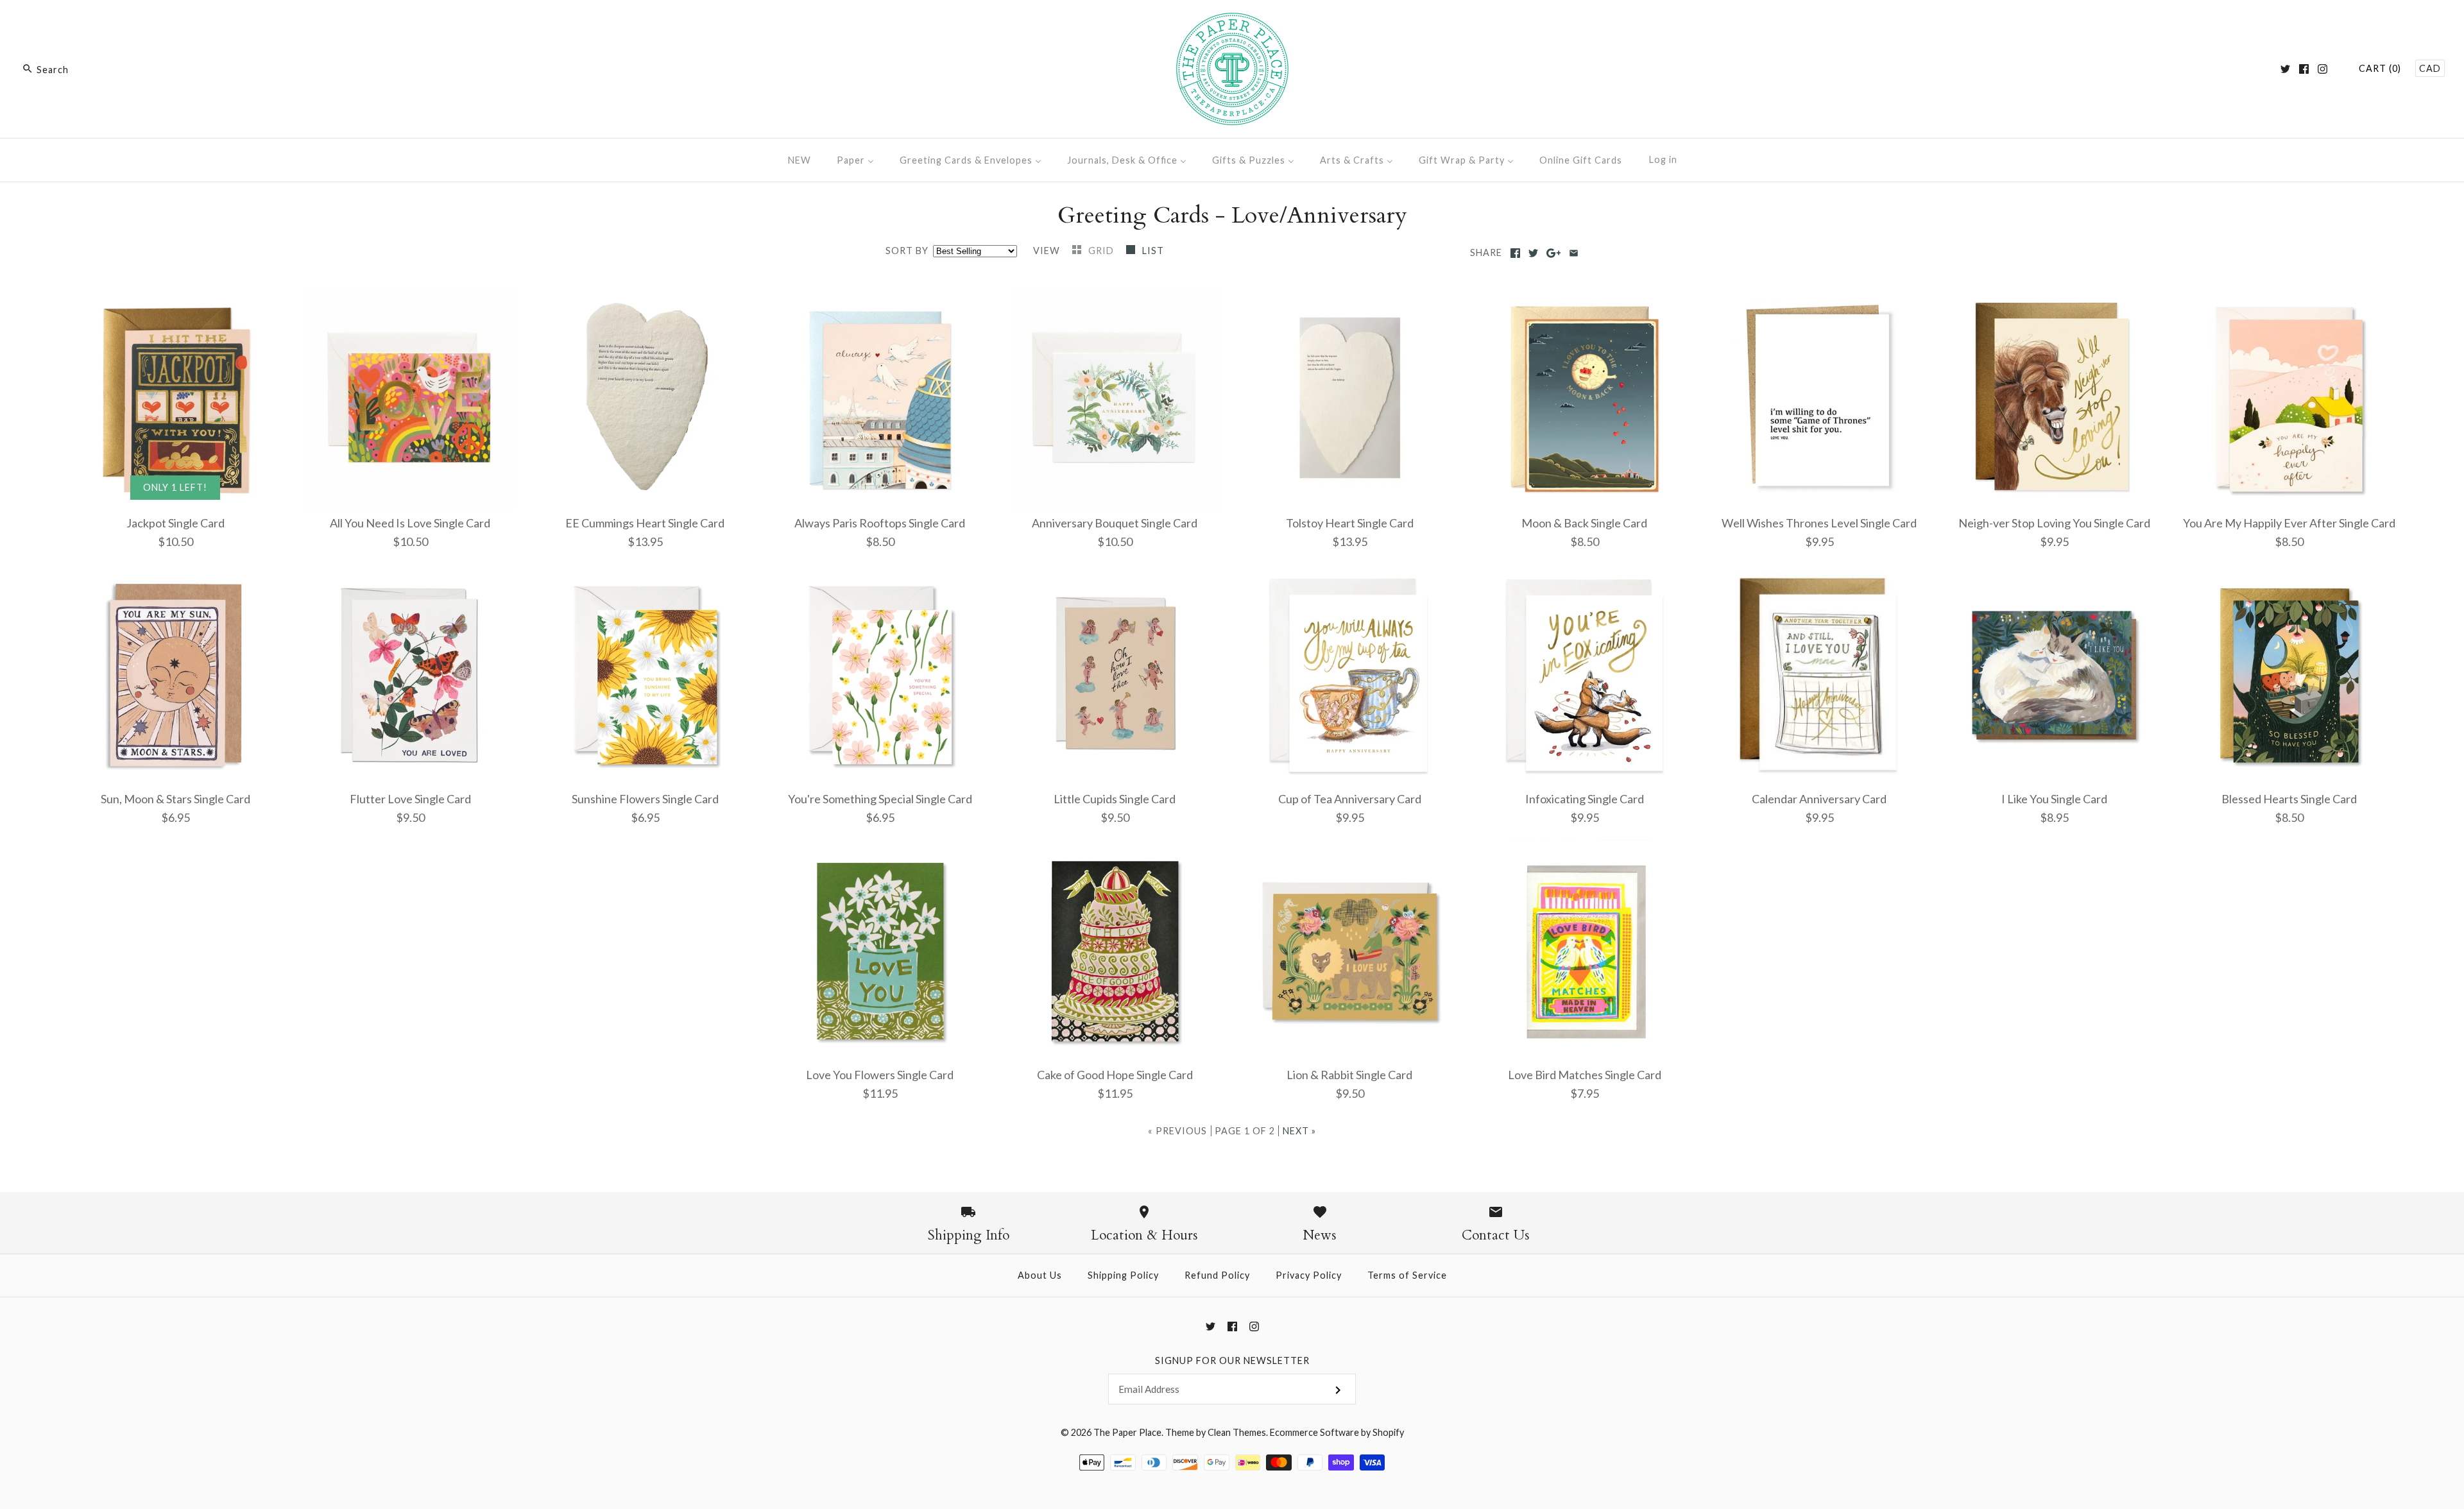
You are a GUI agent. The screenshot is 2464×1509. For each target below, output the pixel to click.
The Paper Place (1127, 1432)
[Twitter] (2285, 69)
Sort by (907, 251)
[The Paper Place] (1232, 22)
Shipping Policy (1123, 1275)
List (1153, 251)
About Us (1040, 1275)
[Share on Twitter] (1533, 253)
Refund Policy (1217, 1275)
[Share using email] (1574, 253)
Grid (1102, 251)
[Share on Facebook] (1515, 253)
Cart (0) (2380, 68)
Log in (1663, 159)
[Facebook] (2304, 69)
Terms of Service (1407, 1275)
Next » (1299, 1131)
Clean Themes (1237, 1432)
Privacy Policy (1309, 1275)
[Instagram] (2323, 69)
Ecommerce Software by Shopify (1337, 1432)
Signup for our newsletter (1232, 1360)
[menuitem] (800, 160)
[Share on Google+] (1554, 253)
